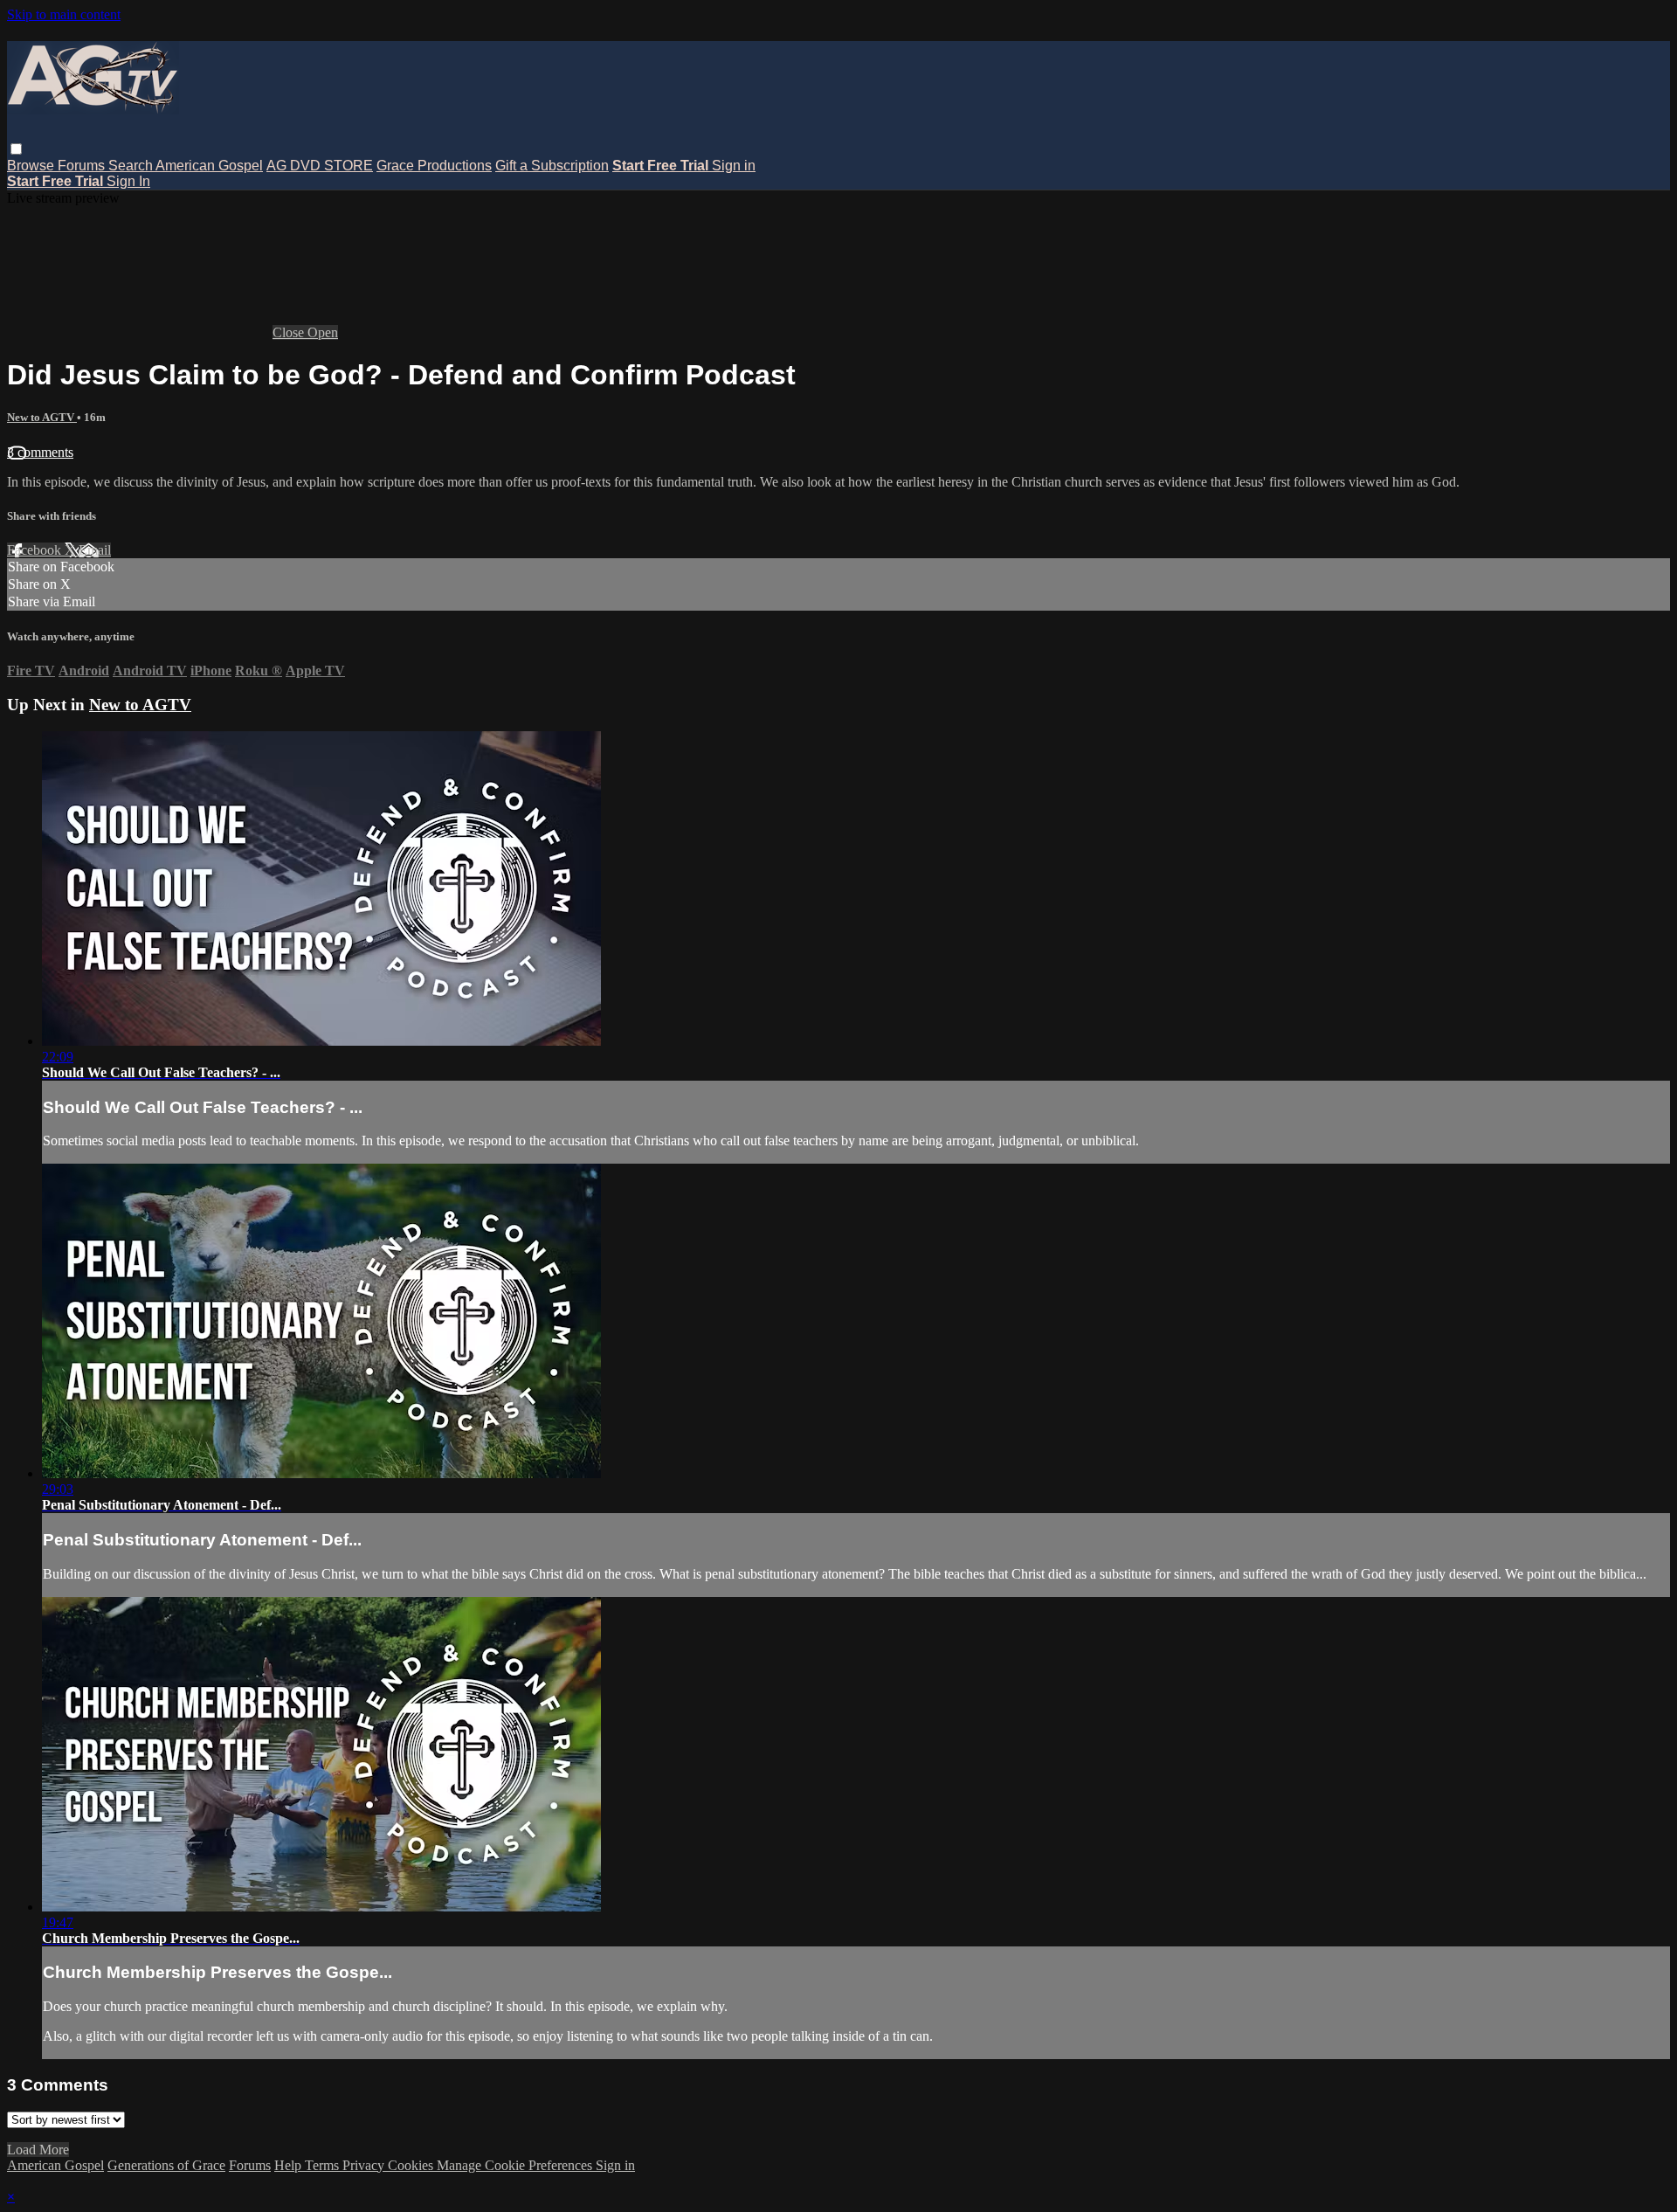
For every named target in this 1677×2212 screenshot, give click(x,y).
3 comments (40, 452)
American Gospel (209, 166)
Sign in (734, 166)
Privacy (365, 2165)
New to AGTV (42, 417)
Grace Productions (434, 166)
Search (132, 166)
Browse (32, 166)
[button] (16, 149)
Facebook (36, 550)
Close (290, 332)
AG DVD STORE (320, 166)
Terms (324, 2165)
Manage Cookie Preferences (516, 2165)
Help (290, 2165)
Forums (83, 166)
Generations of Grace (166, 2165)
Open (323, 332)
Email (95, 550)
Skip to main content (64, 14)
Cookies (412, 2165)
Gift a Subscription (552, 166)
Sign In (128, 181)
